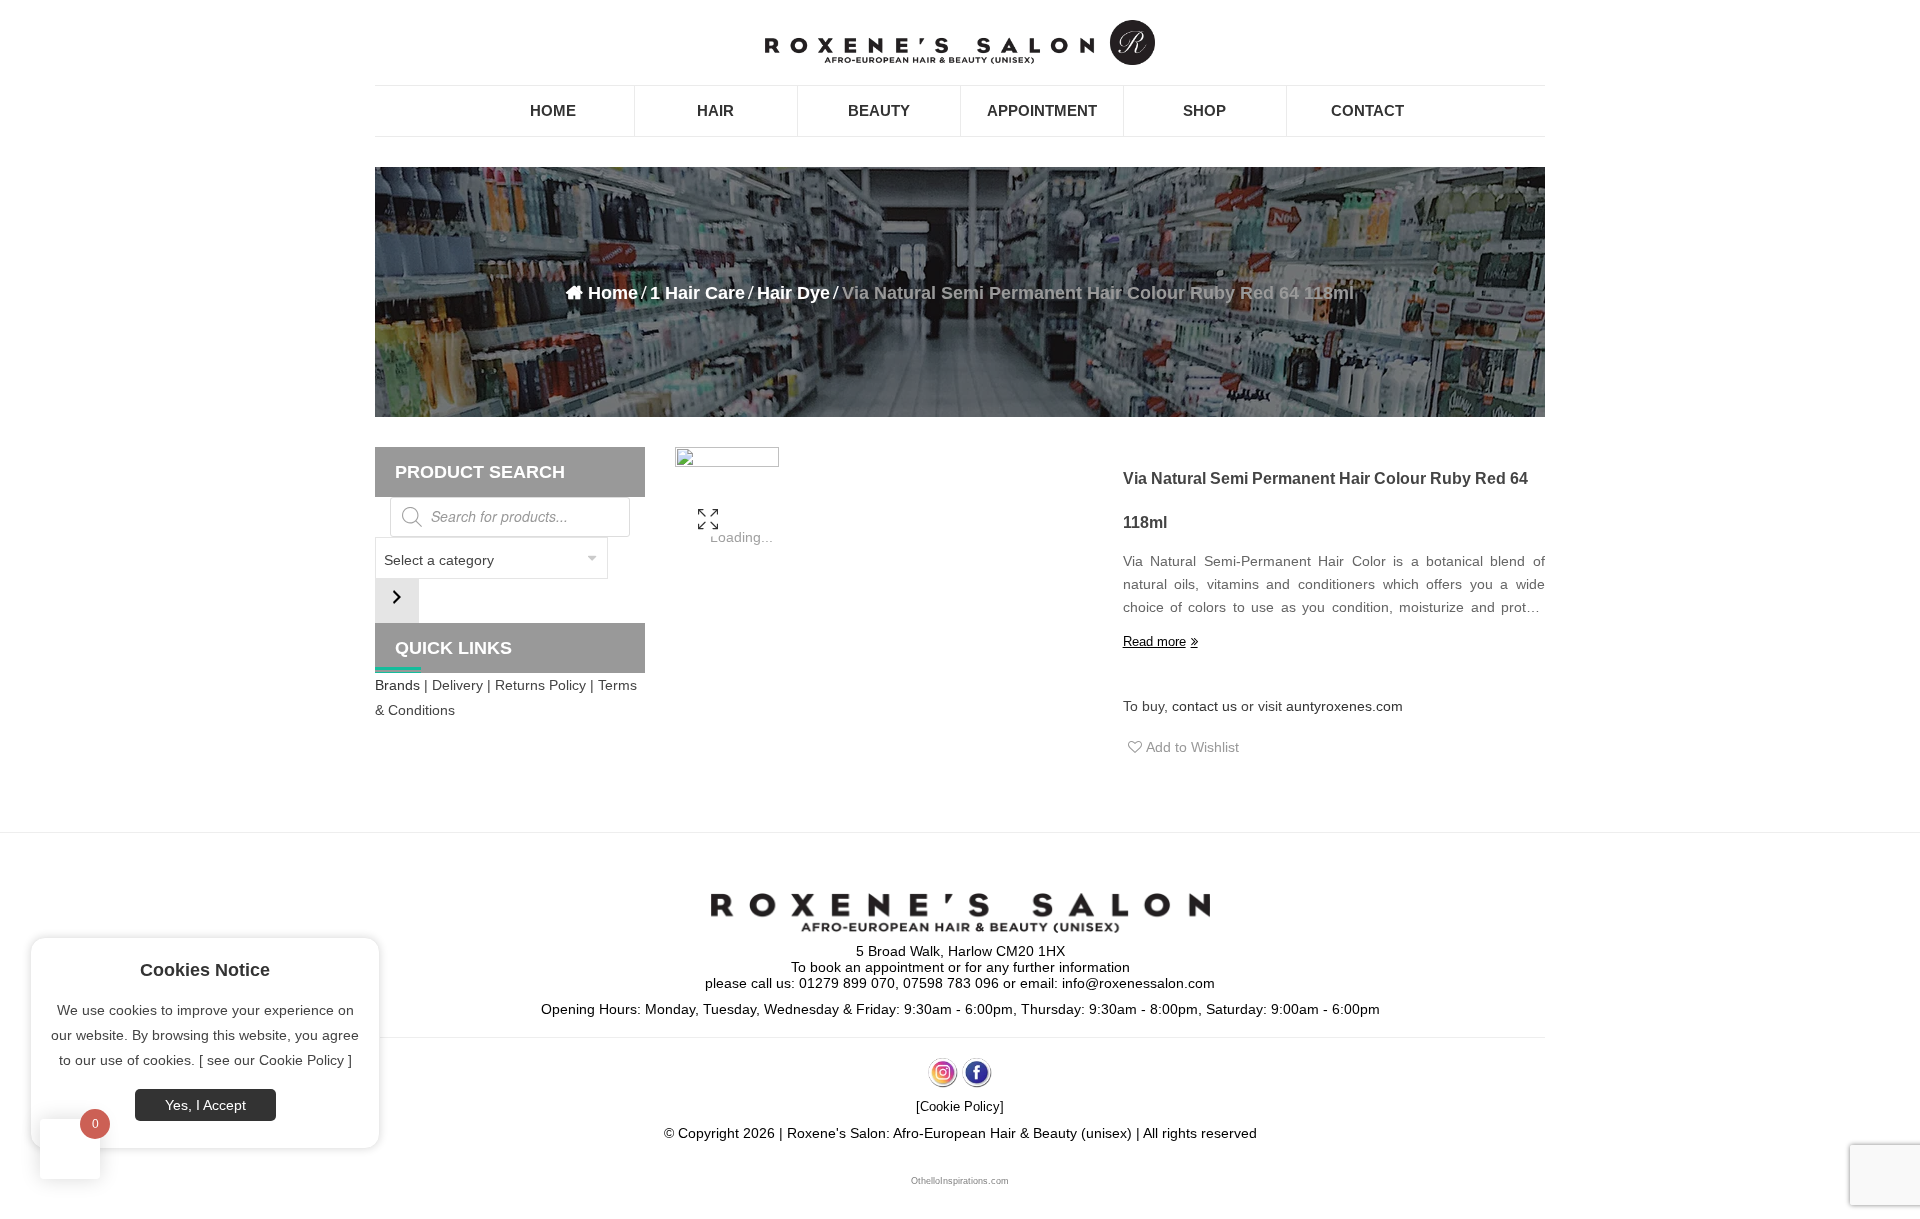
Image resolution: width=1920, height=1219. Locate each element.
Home (613, 293)
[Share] (1854, 22)
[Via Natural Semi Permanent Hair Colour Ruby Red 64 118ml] (707, 545)
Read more (1154, 641)
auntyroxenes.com (1344, 706)
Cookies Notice (205, 970)
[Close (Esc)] (1898, 22)
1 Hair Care (697, 293)
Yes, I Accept (205, 1105)
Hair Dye (793, 293)
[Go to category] (397, 601)
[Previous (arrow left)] (35, 610)
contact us (1204, 706)
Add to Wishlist (1190, 747)
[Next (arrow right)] (1885, 610)
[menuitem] (553, 111)
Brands (397, 685)
